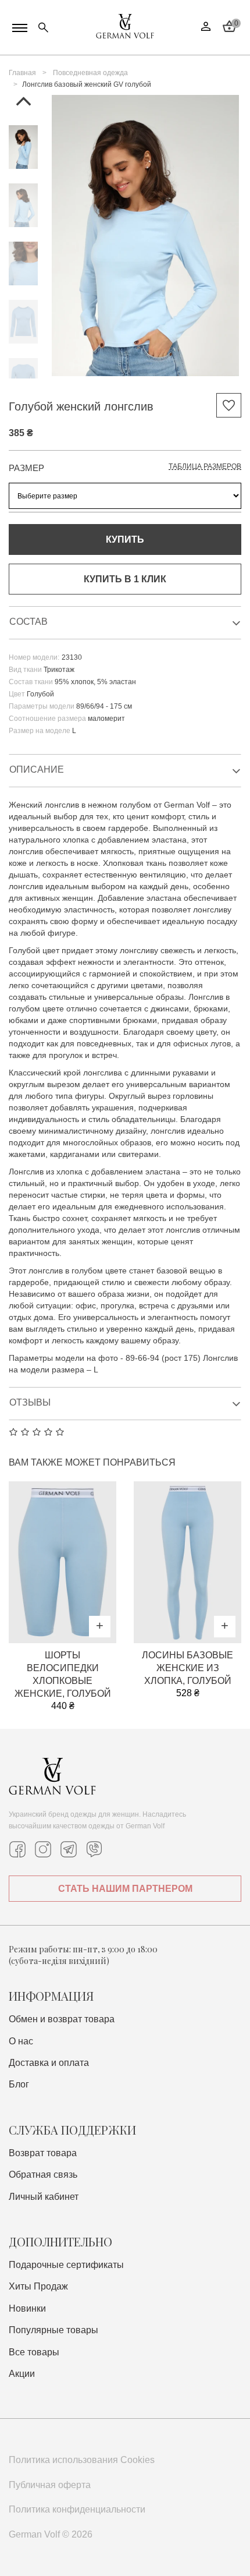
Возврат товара (43, 2153)
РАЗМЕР (26, 468)
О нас (21, 2041)
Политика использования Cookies (82, 2460)
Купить (125, 539)
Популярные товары (53, 2330)
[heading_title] (23, 147)
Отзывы (30, 1402)
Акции (22, 2374)
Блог (19, 2084)
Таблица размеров (205, 466)
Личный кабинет (44, 2197)
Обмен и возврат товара (62, 2019)
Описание (37, 769)
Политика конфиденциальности (77, 2509)
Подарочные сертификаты (66, 2265)
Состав (28, 622)
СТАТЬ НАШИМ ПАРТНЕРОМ (125, 1889)
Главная (22, 73)
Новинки (27, 2308)
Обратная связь (43, 2175)
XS (63, 1598)
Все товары (34, 2352)
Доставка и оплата (49, 2063)
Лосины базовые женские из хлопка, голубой (187, 1668)
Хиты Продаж (38, 2286)
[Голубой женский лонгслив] (145, 237)
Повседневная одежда (90, 73)
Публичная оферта (50, 2485)
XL (95, 1598)
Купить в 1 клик (125, 579)
